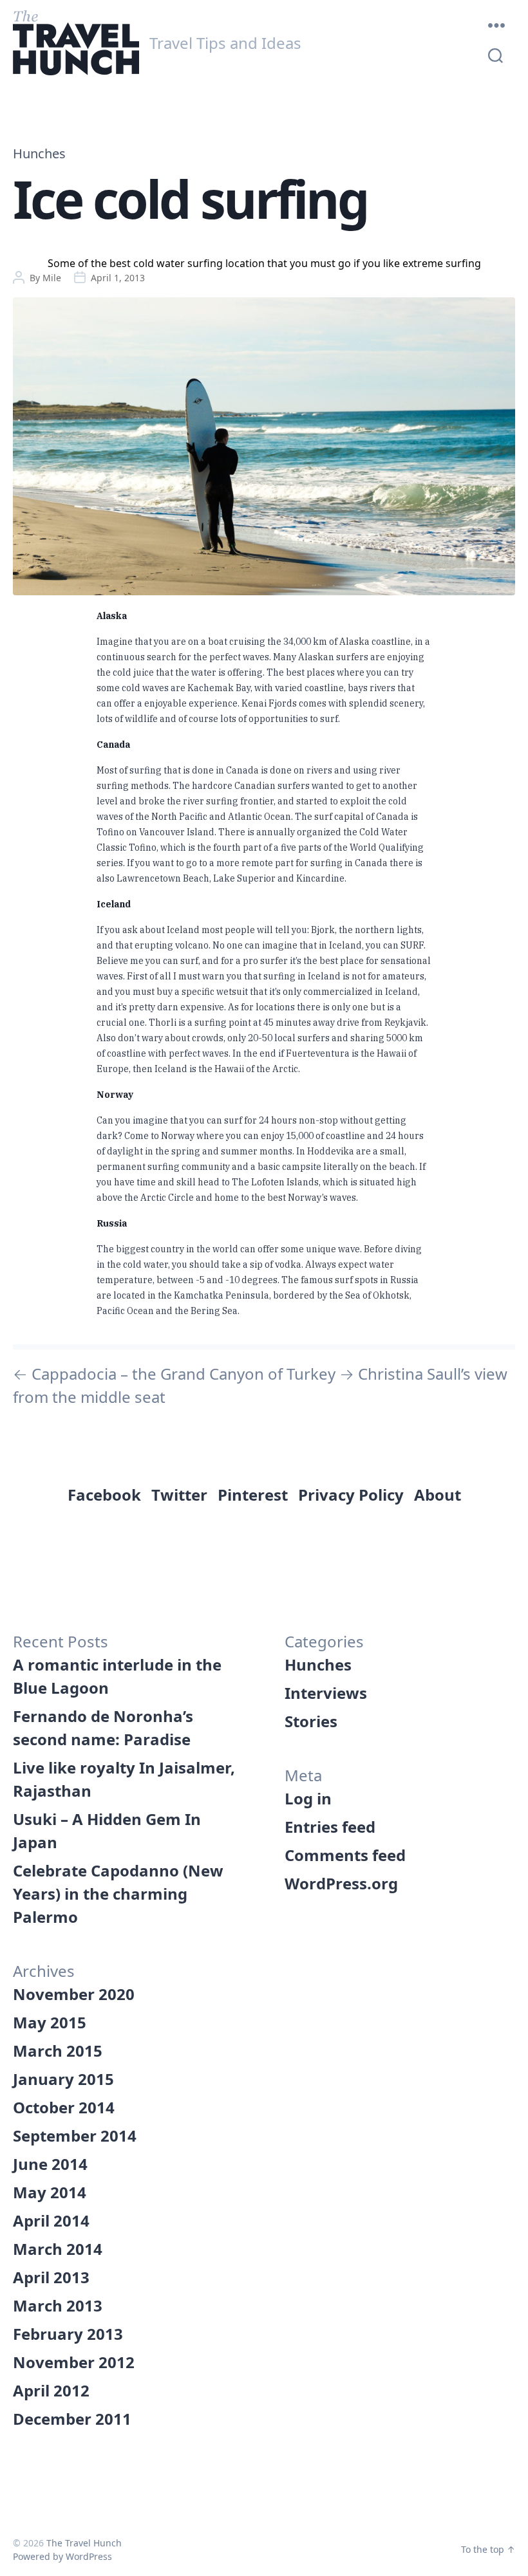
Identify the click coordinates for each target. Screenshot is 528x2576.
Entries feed (330, 1827)
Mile (52, 278)
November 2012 (74, 2362)
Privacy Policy (351, 1495)
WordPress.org (341, 1883)
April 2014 (51, 2220)
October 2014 (64, 2107)
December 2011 (72, 2419)
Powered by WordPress (62, 2556)
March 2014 (58, 2249)
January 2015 (63, 2079)
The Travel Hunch (84, 2543)
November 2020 (74, 1994)
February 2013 (68, 2334)
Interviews (326, 1693)
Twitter (179, 1495)
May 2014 (50, 2192)
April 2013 (51, 2277)
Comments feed (345, 1855)
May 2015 (50, 2022)
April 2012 (51, 2390)
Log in (308, 1798)
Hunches (39, 154)
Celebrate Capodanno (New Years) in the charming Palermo (118, 1894)
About (438, 1495)
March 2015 (58, 2051)
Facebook (104, 1495)
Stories (311, 1721)
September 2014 (75, 2136)
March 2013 (58, 2305)
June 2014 (50, 2164)
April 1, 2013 (118, 278)
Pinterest (253, 1495)
